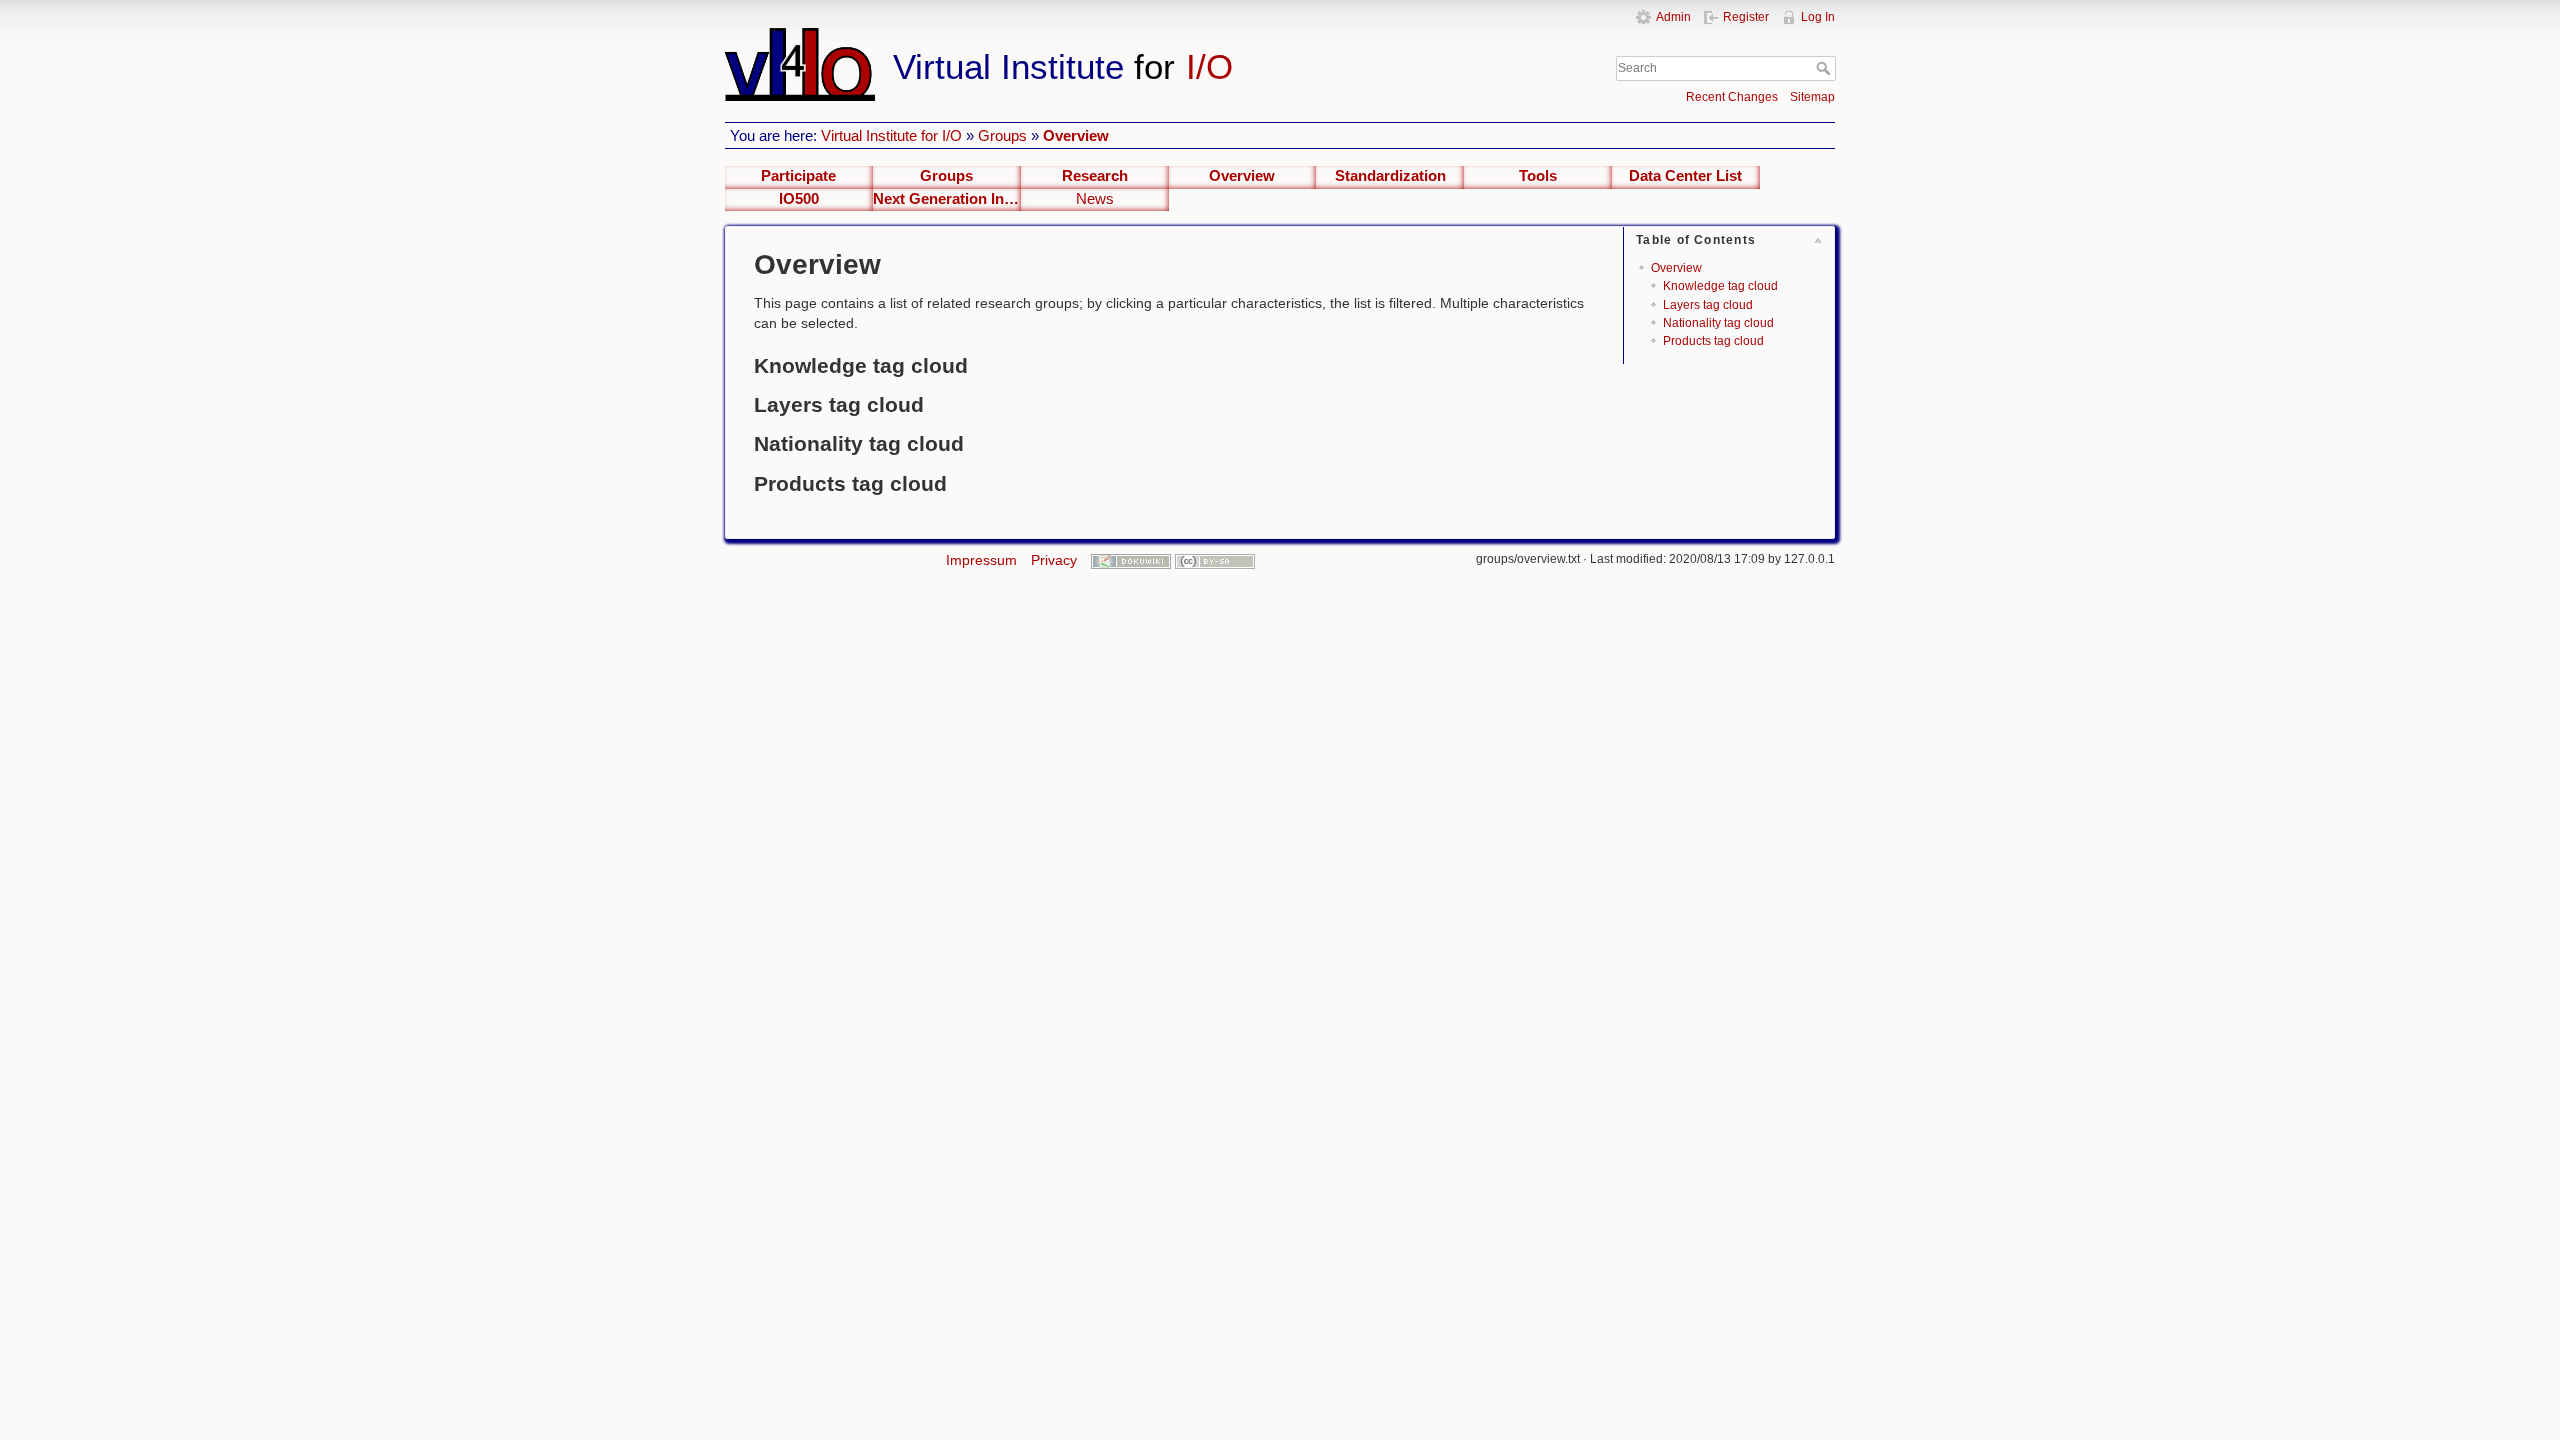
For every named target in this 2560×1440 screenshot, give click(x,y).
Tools (1538, 176)
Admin (1673, 17)
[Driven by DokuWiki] (1131, 560)
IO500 (799, 199)
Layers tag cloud (1708, 305)
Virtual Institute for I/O (891, 135)
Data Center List (1685, 176)
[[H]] (1108, 37)
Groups (1002, 135)
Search (1825, 68)
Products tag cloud (1713, 341)
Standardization (1390, 176)
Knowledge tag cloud (1720, 286)
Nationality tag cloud (1718, 323)
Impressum (981, 560)
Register (1746, 17)
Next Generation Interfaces (947, 199)
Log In (1818, 17)
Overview (1076, 135)
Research (1095, 176)
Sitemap (1812, 97)
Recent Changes (1732, 97)
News (1095, 199)
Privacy (1054, 560)
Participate (798, 176)
